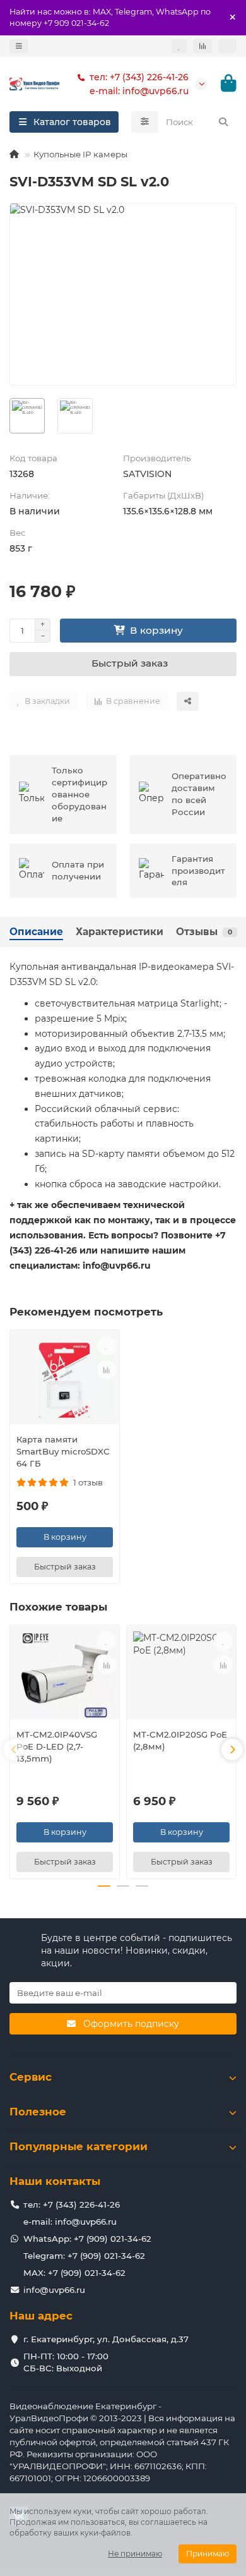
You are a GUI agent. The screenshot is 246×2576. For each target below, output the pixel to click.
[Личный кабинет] (227, 46)
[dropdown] (19, 46)
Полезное (38, 2112)
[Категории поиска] (145, 122)
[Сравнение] (202, 46)
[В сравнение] (107, 1370)
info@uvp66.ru (54, 2290)
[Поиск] (223, 122)
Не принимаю (135, 2554)
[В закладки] (107, 1346)
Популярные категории (79, 2146)
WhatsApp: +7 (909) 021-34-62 (87, 2239)
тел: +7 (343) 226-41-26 (139, 77)
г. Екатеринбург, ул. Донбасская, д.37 (106, 2339)
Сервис (31, 2077)
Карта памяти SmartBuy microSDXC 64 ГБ (63, 1451)
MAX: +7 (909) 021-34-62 (74, 2273)
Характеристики (120, 932)
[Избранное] (179, 46)
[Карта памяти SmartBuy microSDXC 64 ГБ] (65, 1380)
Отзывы (204, 932)
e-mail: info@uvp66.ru (139, 91)
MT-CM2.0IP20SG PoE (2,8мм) (180, 1740)
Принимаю (208, 2554)
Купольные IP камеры (80, 154)
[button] (14, 1750)
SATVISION (147, 474)
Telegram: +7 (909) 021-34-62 (84, 2256)
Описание (36, 932)
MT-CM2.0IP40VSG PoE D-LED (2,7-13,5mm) (57, 1746)
